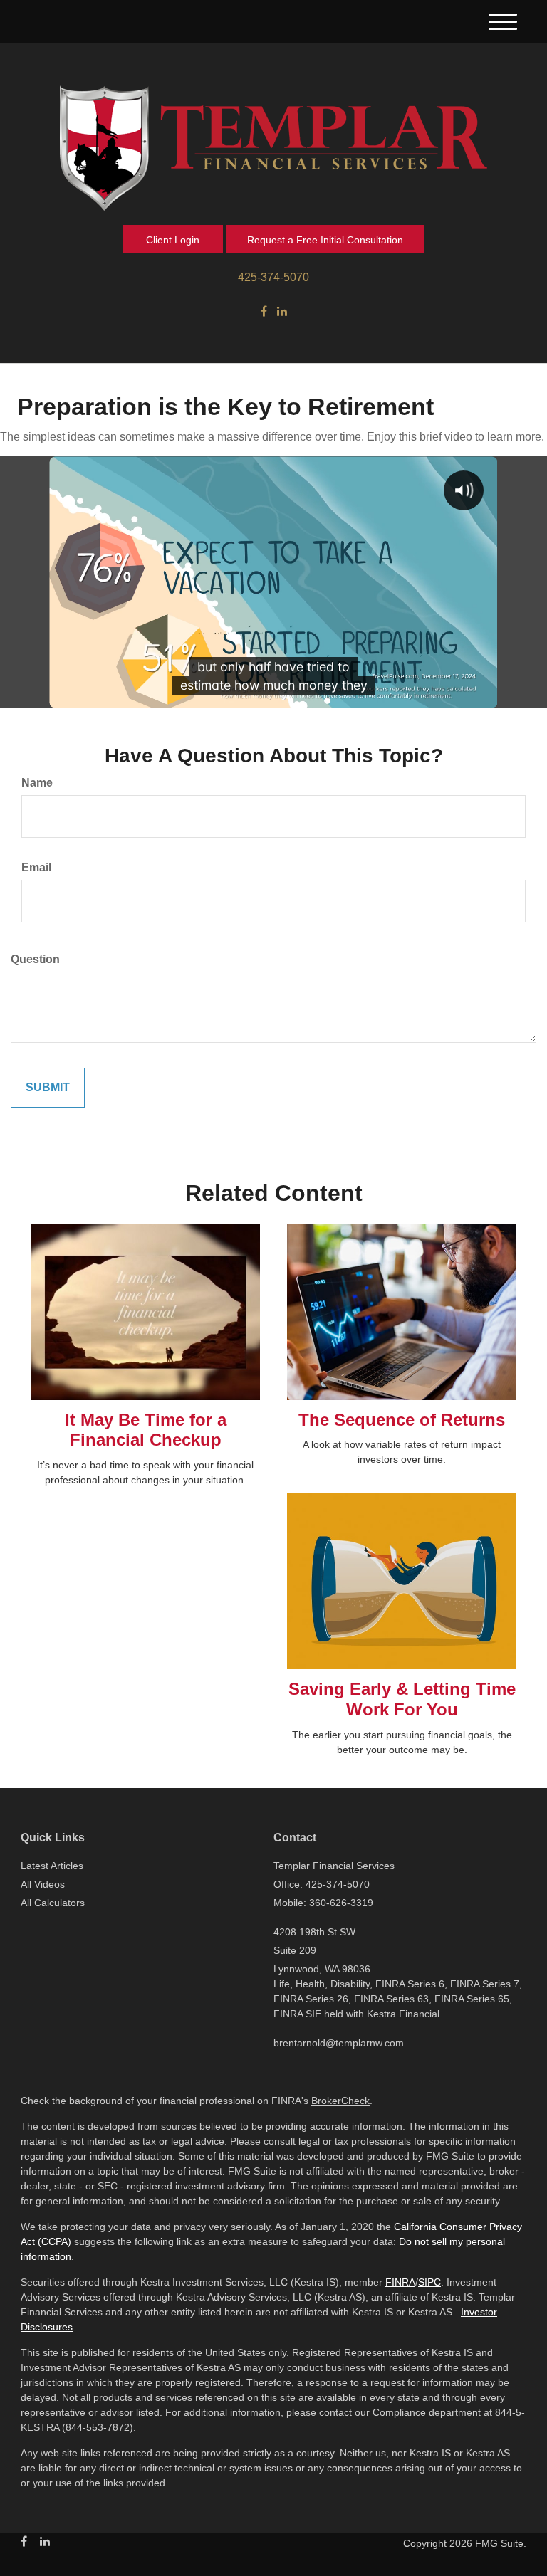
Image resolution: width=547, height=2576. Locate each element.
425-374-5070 (273, 277)
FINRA (400, 2282)
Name (37, 783)
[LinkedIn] (282, 312)
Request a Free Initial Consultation (325, 240)
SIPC (429, 2282)
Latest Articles (52, 1866)
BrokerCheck (340, 2101)
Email (36, 867)
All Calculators (53, 1903)
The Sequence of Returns (402, 1420)
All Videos (43, 1884)
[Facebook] (264, 312)
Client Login (173, 240)
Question (35, 959)
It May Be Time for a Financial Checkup (146, 1430)
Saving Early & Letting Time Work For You (402, 1699)
